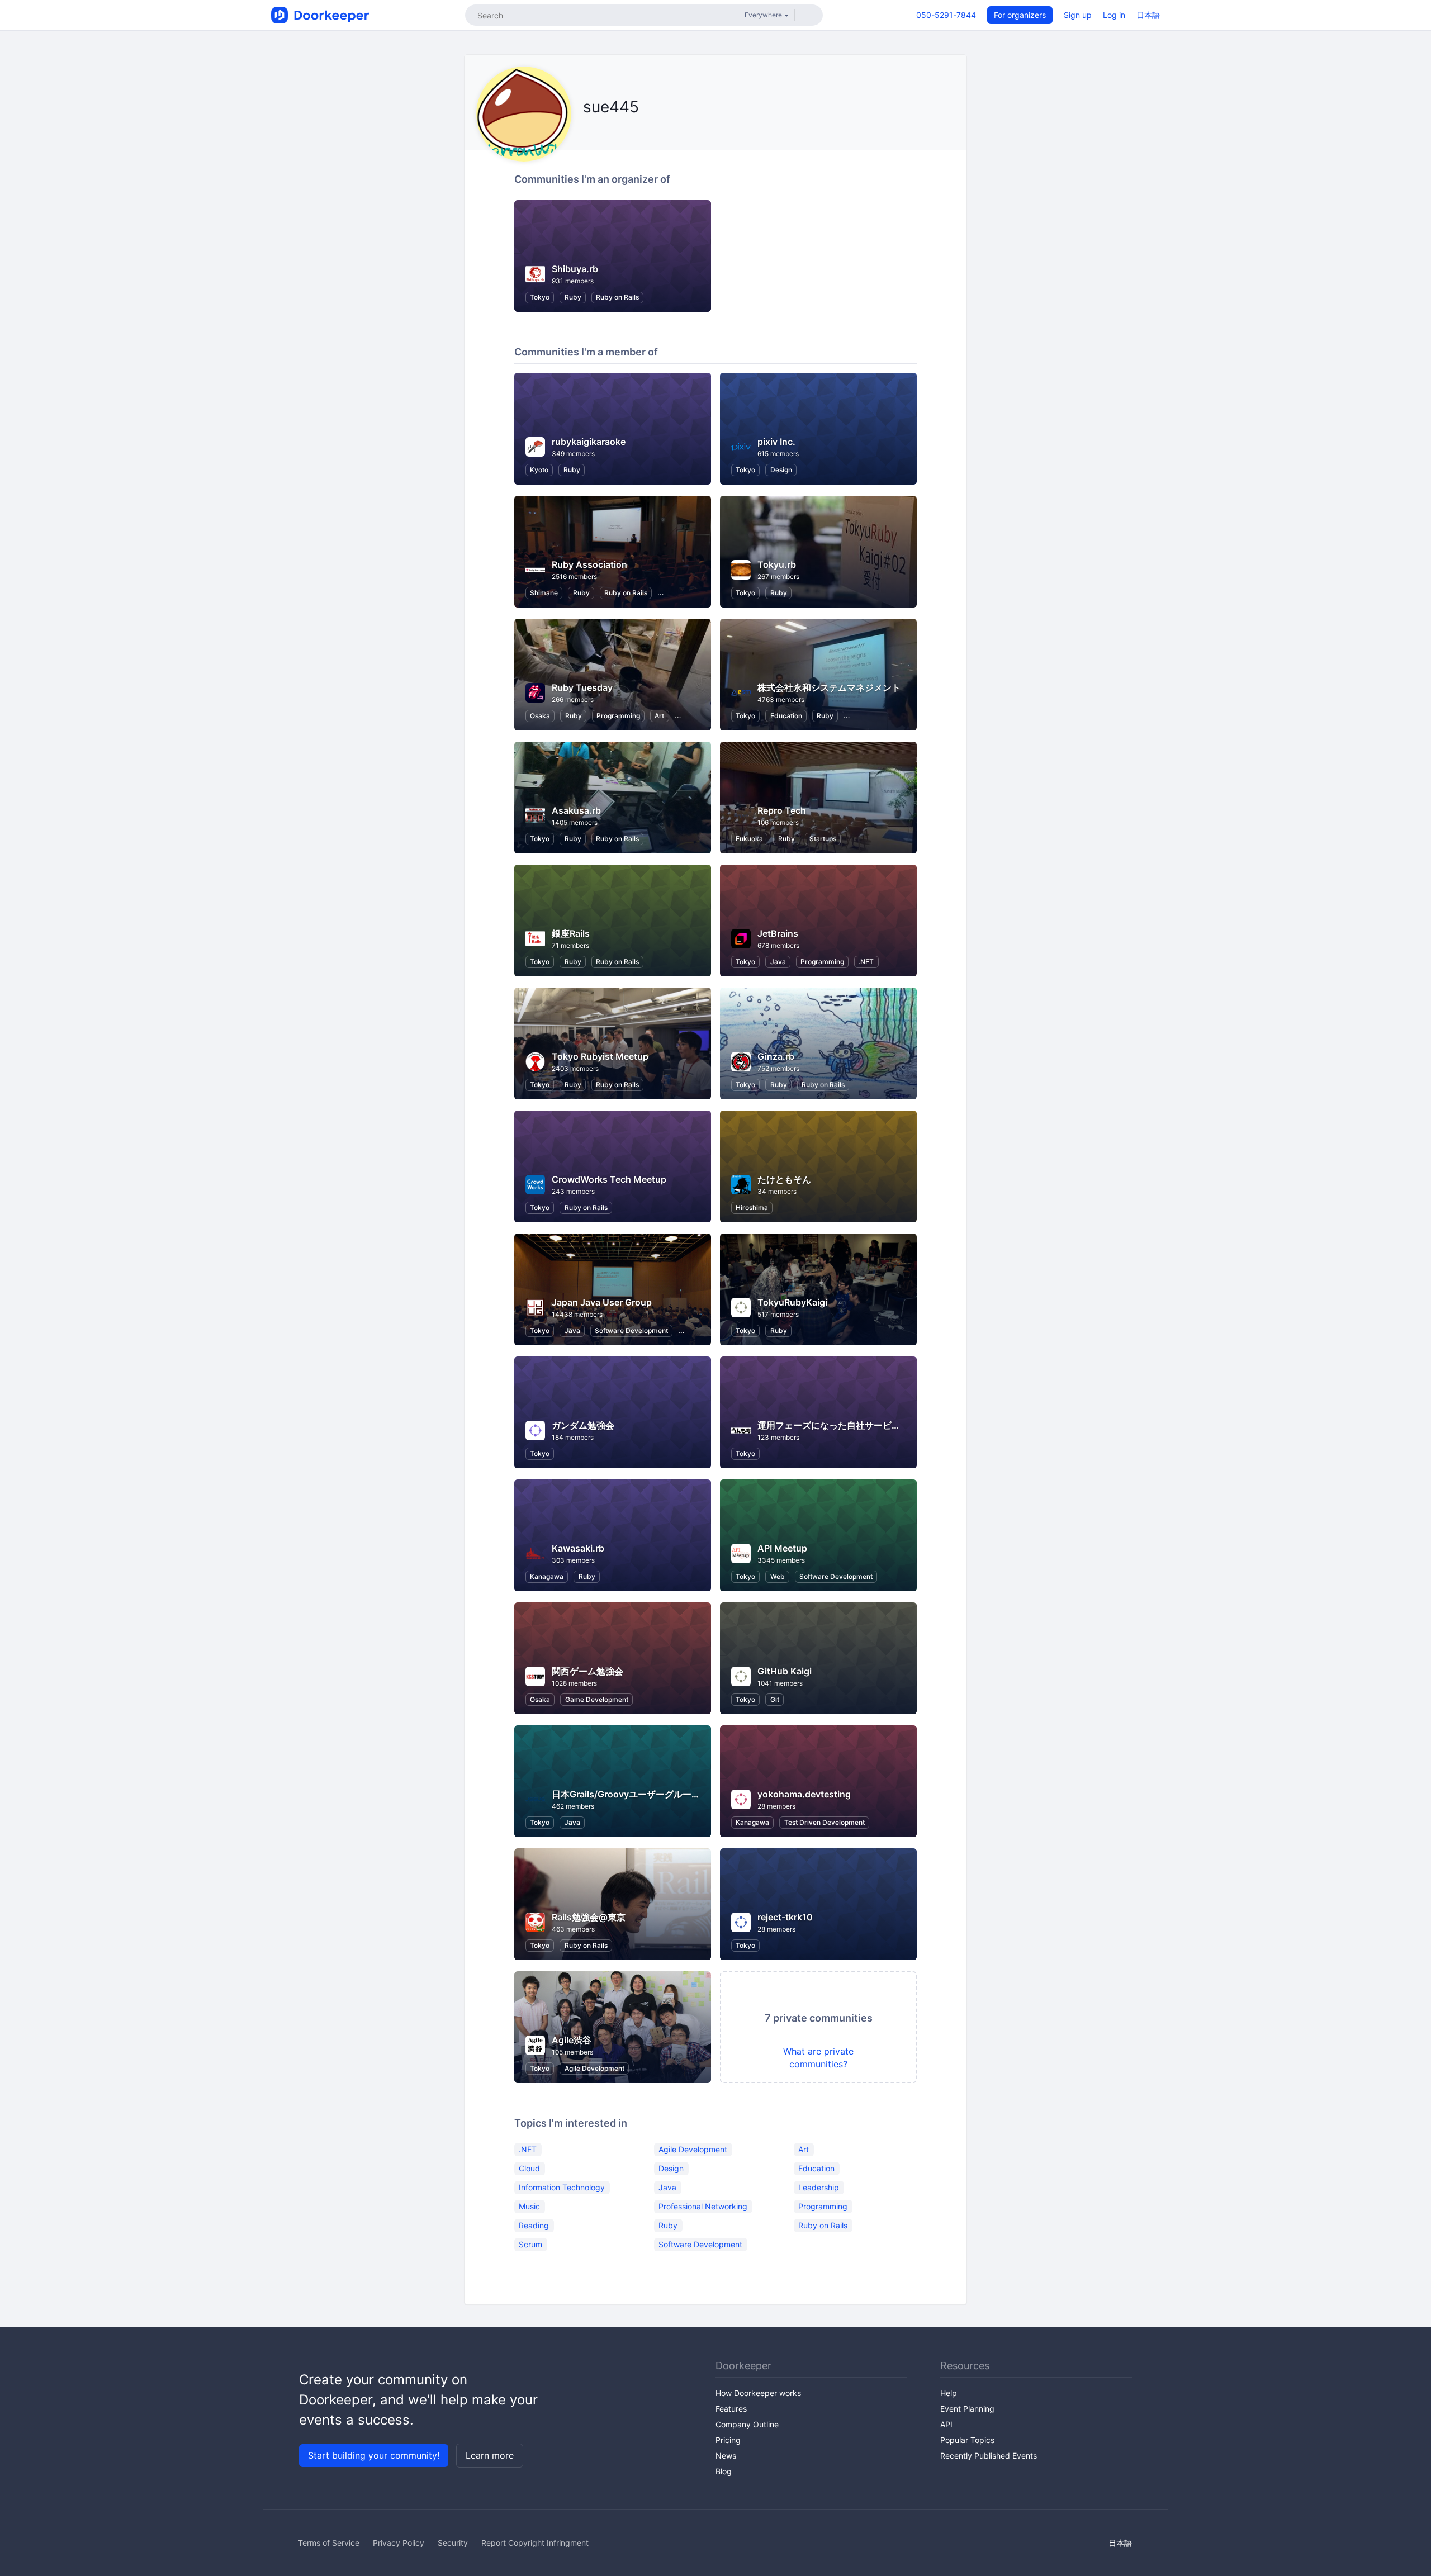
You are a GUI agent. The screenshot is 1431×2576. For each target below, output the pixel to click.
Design (781, 470)
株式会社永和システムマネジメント (829, 687)
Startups (823, 839)
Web (778, 1576)
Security (453, 2543)
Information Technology (562, 2187)
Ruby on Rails (617, 297)
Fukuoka (749, 839)
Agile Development (594, 2068)
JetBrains (778, 933)
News (726, 2456)
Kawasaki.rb (578, 1548)
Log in (1114, 15)
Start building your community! (374, 2455)
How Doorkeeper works (758, 2393)
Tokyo (540, 297)
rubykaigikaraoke (589, 442)
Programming (618, 716)
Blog (724, 2471)
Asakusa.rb (576, 810)
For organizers (1020, 15)
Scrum (530, 2244)
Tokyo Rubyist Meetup (600, 1056)
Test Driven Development (825, 1822)
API (946, 2424)
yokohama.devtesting (804, 1794)
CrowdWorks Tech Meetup (609, 1179)
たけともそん (784, 1179)
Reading (534, 2225)
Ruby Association (589, 564)
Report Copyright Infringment (535, 2543)
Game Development (597, 1699)
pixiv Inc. (776, 442)
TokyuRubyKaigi (792, 1302)
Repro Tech (782, 810)
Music (529, 2206)
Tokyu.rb (777, 564)
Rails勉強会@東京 (589, 1917)
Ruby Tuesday (582, 687)
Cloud (529, 2168)
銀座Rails (571, 933)
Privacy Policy (399, 2543)
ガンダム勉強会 (583, 1425)
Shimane (544, 593)
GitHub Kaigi (785, 1671)
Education (786, 716)
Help (949, 2393)
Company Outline (747, 2424)
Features (731, 2409)
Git (775, 1699)
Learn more (490, 2455)
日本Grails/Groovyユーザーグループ (626, 1794)
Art (659, 716)
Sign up (1078, 15)
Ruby (573, 297)
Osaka (540, 716)
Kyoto (539, 470)
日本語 (1148, 15)
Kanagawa (547, 1576)
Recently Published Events (989, 2456)
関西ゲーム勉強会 (587, 1671)
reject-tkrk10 (785, 1917)
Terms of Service (329, 2543)
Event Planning (967, 2409)
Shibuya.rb (575, 269)
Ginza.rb (776, 1056)
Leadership (819, 2187)
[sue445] (586, 132)
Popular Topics (967, 2440)
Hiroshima (752, 1208)
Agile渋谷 (572, 2040)
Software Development (631, 1330)
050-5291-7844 (946, 15)
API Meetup (782, 1548)
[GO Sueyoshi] (600, 132)
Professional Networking (703, 2206)
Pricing (728, 2440)
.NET (866, 962)
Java (778, 962)
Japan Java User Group (602, 1302)
